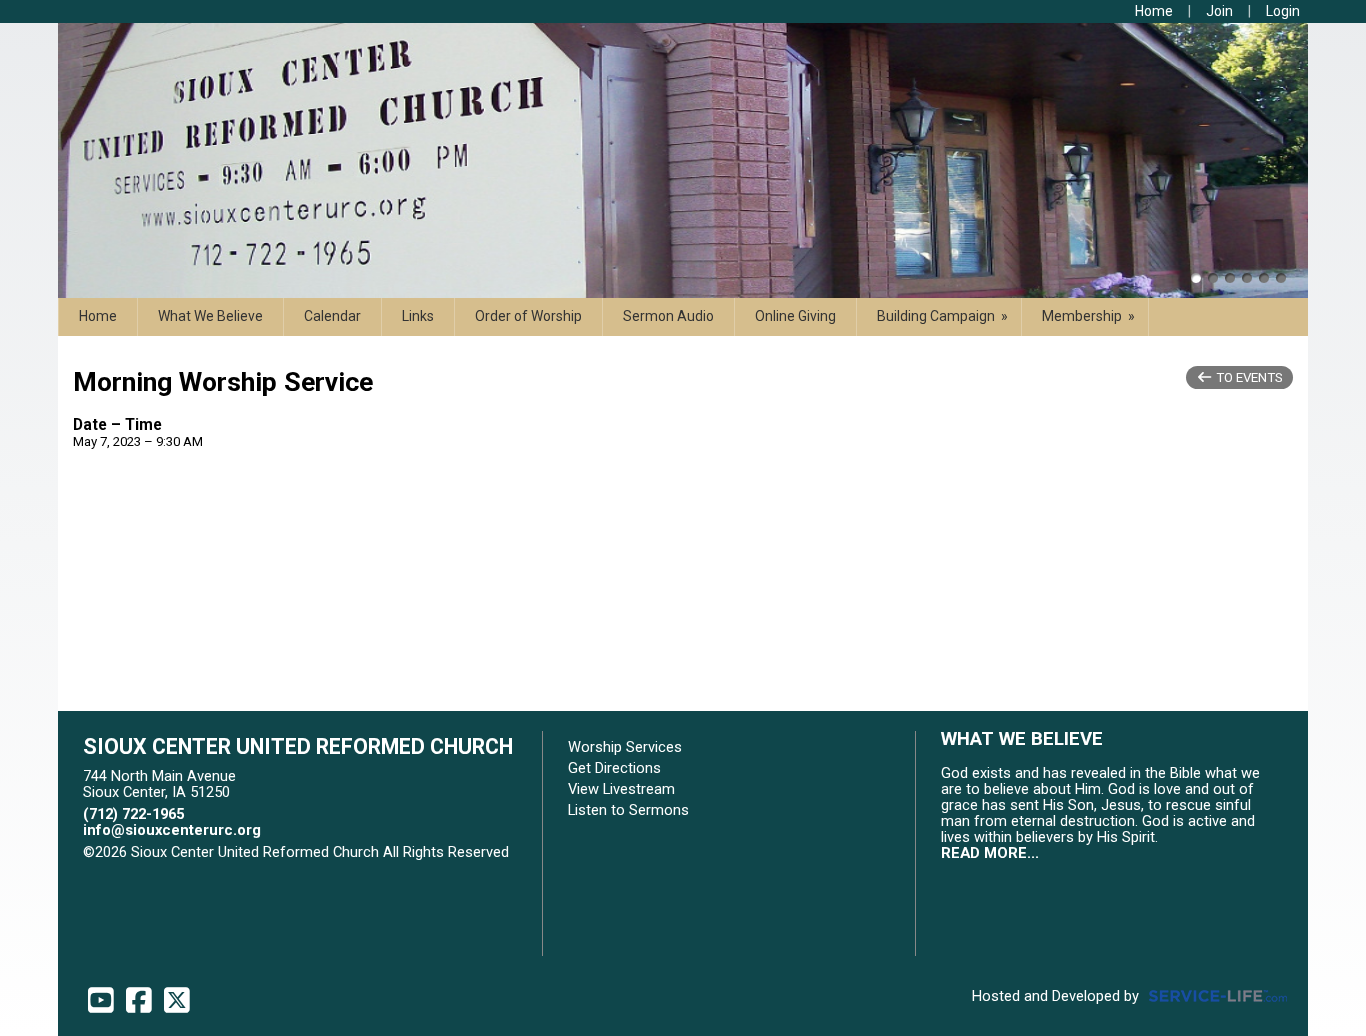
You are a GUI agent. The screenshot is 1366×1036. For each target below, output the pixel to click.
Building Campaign (944, 316)
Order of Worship (528, 316)
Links (418, 316)
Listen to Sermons (628, 810)
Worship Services (625, 747)
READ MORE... (990, 853)
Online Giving (795, 316)
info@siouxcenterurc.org (172, 830)
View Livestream (621, 789)
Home (98, 316)
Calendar (332, 316)
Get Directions (614, 768)
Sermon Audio (668, 316)
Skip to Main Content (166, 868)
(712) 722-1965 (133, 814)
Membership (1090, 316)
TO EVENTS (1248, 377)
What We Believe (210, 316)
